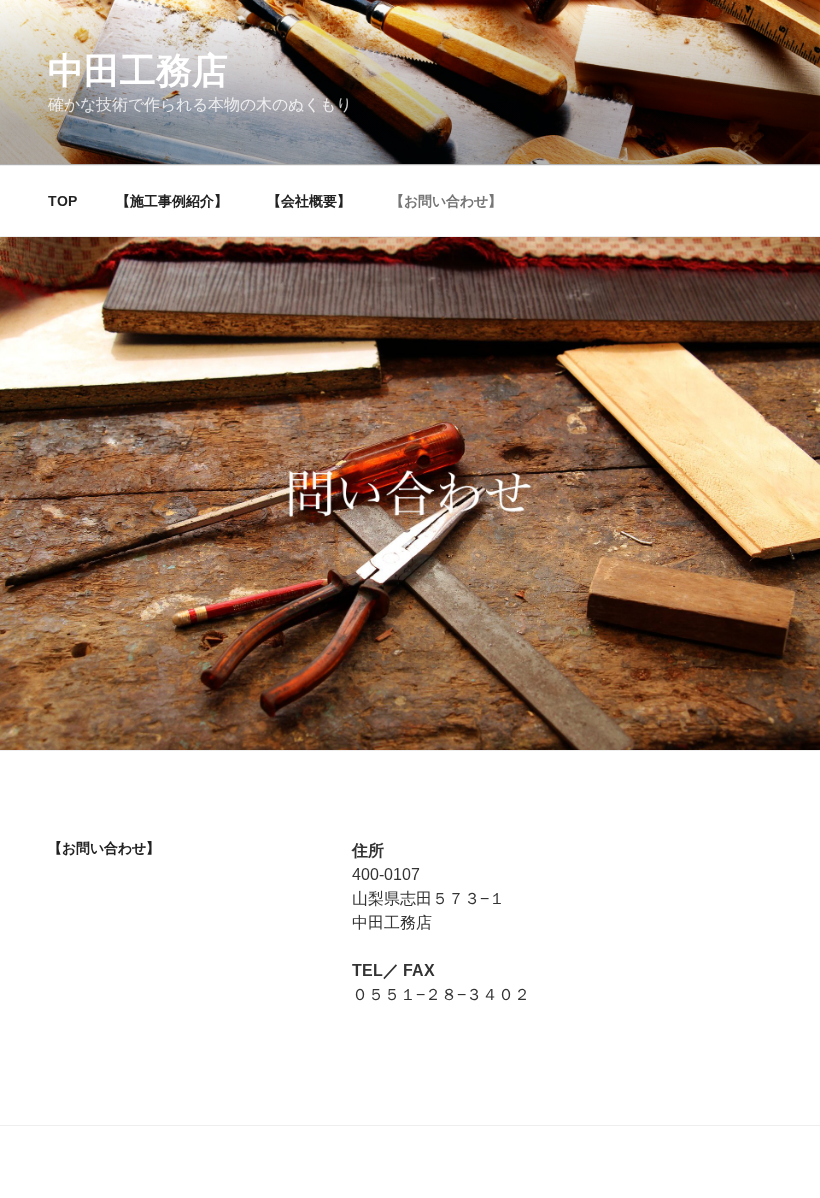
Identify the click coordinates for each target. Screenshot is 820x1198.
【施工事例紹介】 (172, 201)
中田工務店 (138, 70)
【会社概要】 (309, 201)
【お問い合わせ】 (446, 201)
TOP (62, 201)
